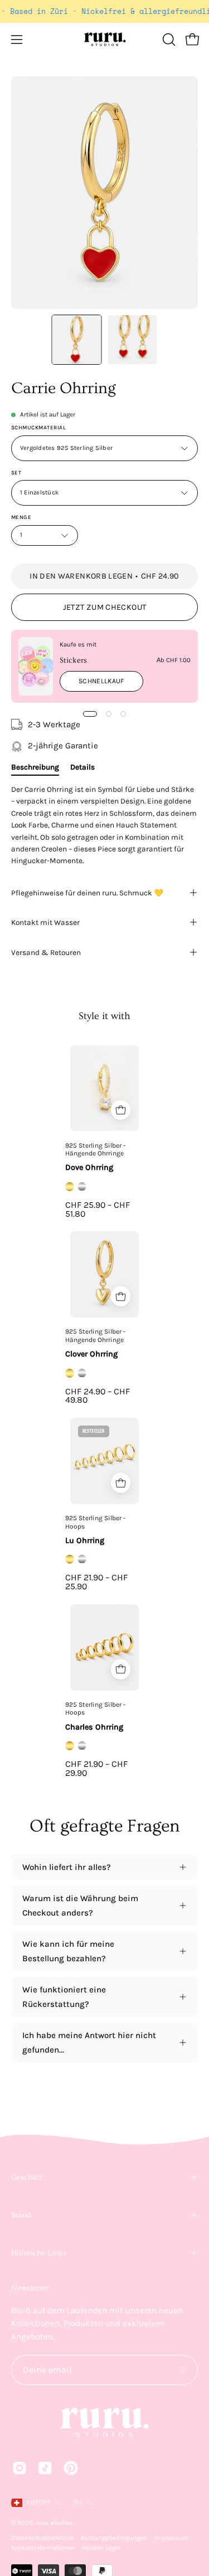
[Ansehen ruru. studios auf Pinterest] (71, 2468)
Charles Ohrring (94, 1727)
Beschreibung (35, 767)
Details (82, 767)
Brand (21, 2215)
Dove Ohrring (89, 1167)
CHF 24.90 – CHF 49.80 (98, 1396)
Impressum (171, 2538)
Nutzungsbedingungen (114, 2538)
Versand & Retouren (46, 952)
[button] (168, 40)
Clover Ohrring (91, 1354)
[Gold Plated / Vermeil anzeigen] (70, 1187)
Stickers (73, 660)
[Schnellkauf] (121, 1110)
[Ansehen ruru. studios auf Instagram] (20, 2468)
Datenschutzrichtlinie (42, 2538)
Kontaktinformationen (43, 2548)
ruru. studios (54, 2523)
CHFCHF (39, 2502)
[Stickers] (36, 666)
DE (78, 2502)
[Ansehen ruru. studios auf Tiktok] (45, 2468)
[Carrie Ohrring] (76, 340)
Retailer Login (101, 2548)
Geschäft (26, 2177)
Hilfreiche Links (39, 2253)
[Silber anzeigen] (82, 1187)
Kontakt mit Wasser (45, 922)
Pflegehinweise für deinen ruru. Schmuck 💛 (87, 893)
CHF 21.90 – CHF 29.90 (96, 1769)
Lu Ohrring (85, 1541)
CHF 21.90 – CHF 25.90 (96, 1582)
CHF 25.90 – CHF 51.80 (98, 1209)
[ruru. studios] (105, 40)
